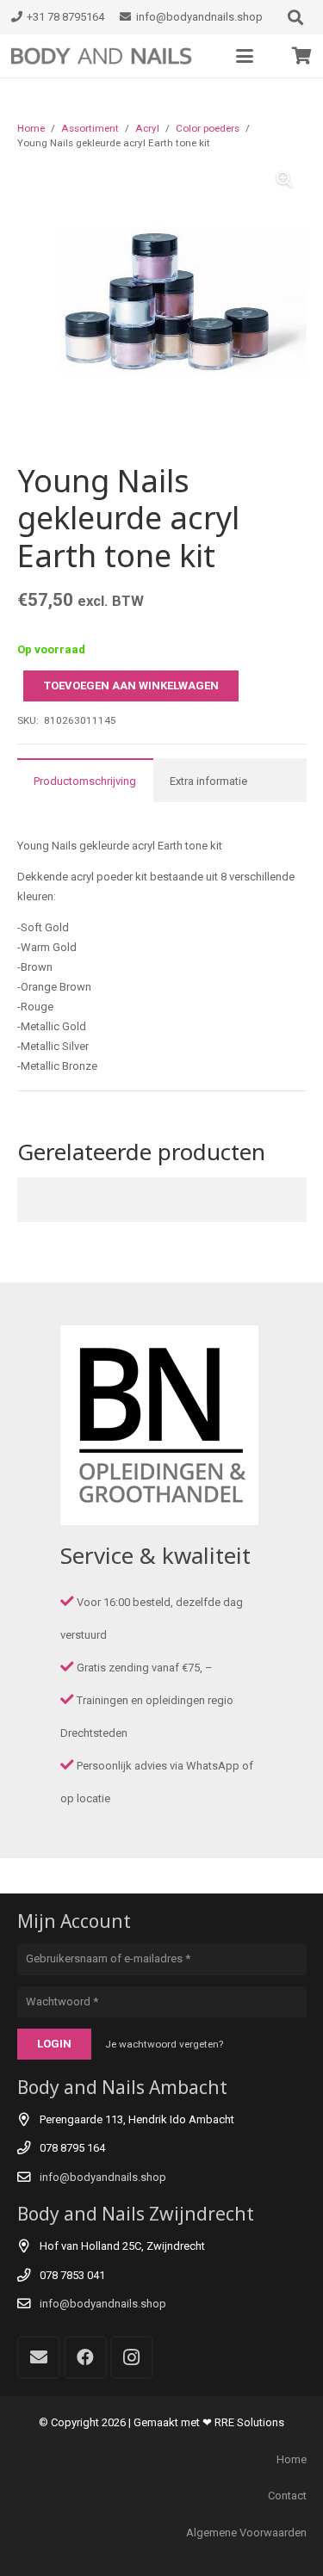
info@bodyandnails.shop (103, 2177)
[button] (295, 17)
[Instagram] (132, 2357)
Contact (287, 2496)
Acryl (147, 128)
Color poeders (208, 128)
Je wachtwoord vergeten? (164, 2044)
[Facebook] (85, 2357)
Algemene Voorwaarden (246, 2533)
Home (31, 128)
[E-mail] (39, 2357)
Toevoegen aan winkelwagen (131, 686)
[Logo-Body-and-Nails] (109, 56)
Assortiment (90, 128)
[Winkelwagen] (301, 56)
